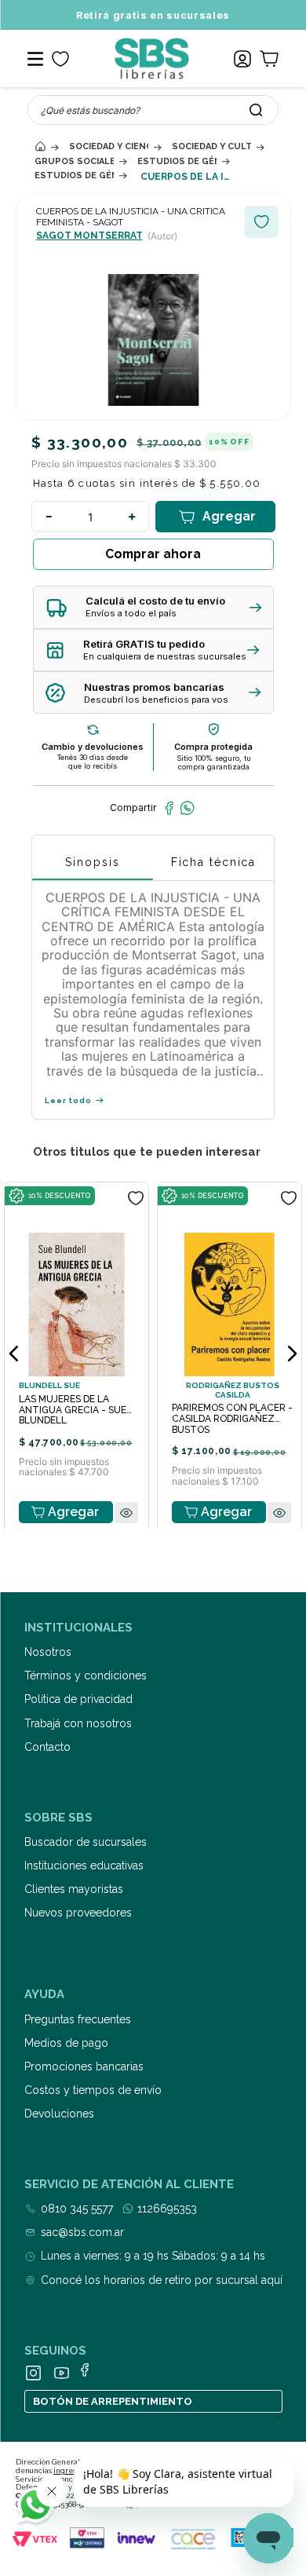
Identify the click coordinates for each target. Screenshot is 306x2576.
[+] (132, 517)
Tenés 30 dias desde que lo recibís (93, 762)
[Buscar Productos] (256, 110)
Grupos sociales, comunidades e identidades (74, 161)
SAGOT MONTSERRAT (89, 236)
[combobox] (153, 110)
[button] (153, 607)
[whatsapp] (187, 808)
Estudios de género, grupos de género (177, 161)
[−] (49, 517)
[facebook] (169, 808)
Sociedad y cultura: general (211, 146)
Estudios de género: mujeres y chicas (74, 175)
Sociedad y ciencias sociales (109, 146)
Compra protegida (213, 747)
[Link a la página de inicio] (40, 146)
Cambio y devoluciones (93, 747)
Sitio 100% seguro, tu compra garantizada (214, 762)
